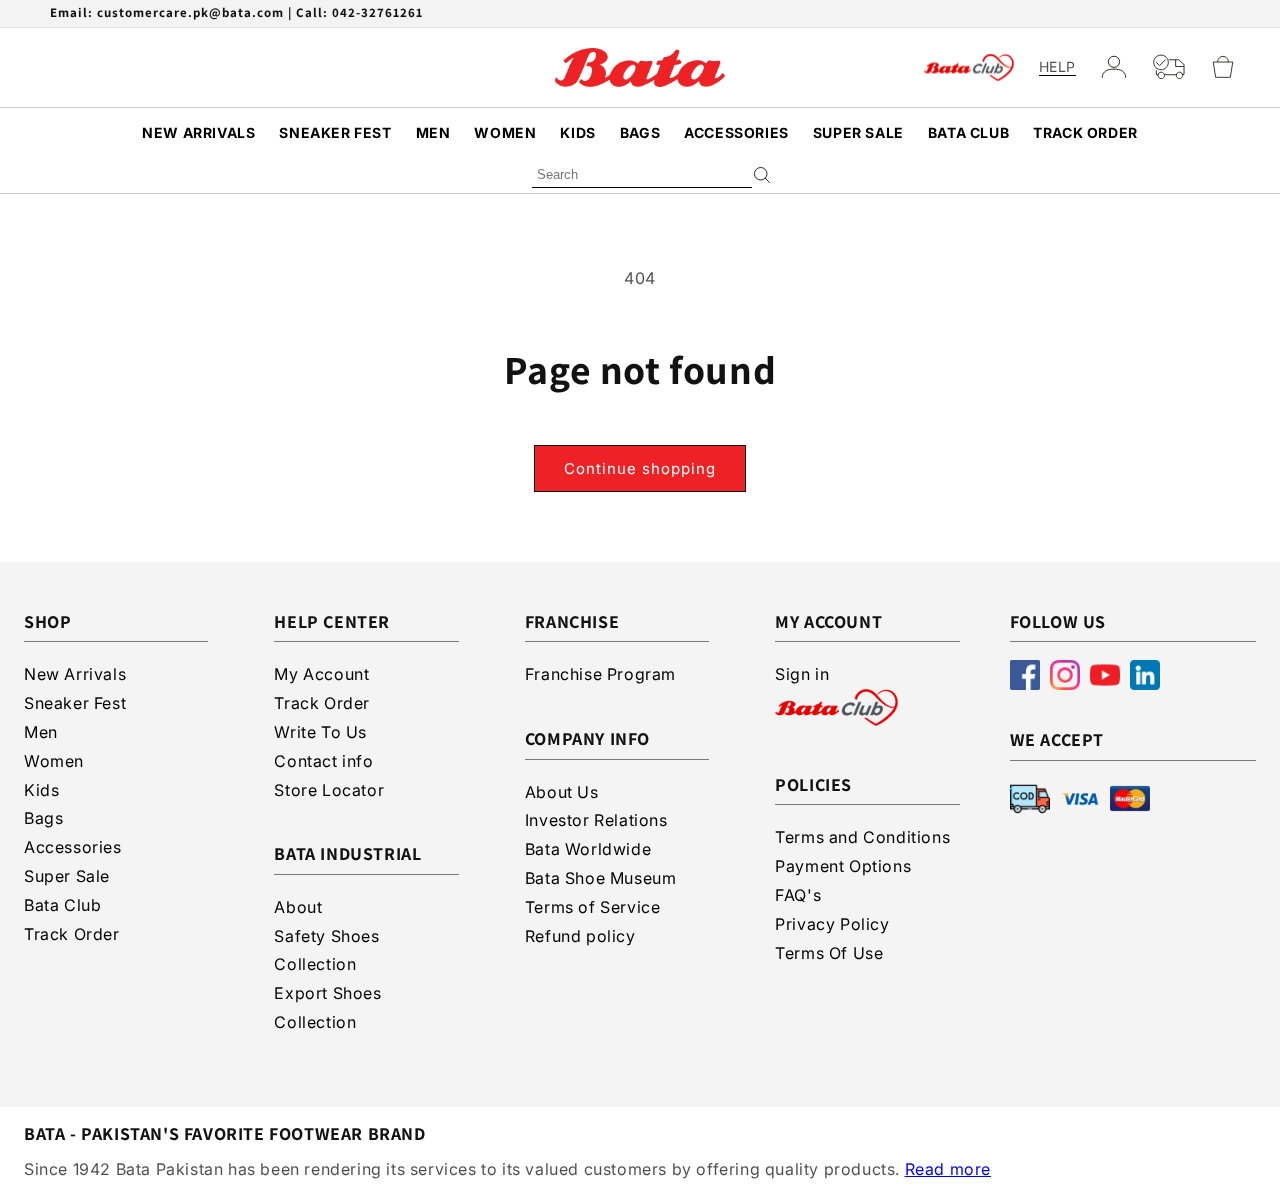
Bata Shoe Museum (601, 878)
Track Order (1085, 132)
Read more (948, 1169)
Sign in (802, 674)
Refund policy (580, 936)
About (298, 907)
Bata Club (968, 132)
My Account (321, 674)
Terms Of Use (829, 953)
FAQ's (798, 895)
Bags (640, 132)
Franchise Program (600, 674)
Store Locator (329, 790)
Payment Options (843, 866)
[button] (1231, 67)
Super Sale (858, 132)
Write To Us (320, 732)
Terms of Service (593, 907)
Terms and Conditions (862, 837)
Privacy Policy (832, 924)
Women (505, 132)
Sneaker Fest (335, 132)
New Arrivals (198, 132)
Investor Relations (596, 820)
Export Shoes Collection (327, 1007)
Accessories (736, 132)
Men (433, 132)
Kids (577, 132)
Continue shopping (640, 468)
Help (1057, 67)
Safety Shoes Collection (326, 950)
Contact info (323, 761)
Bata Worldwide (588, 849)
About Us (562, 792)
